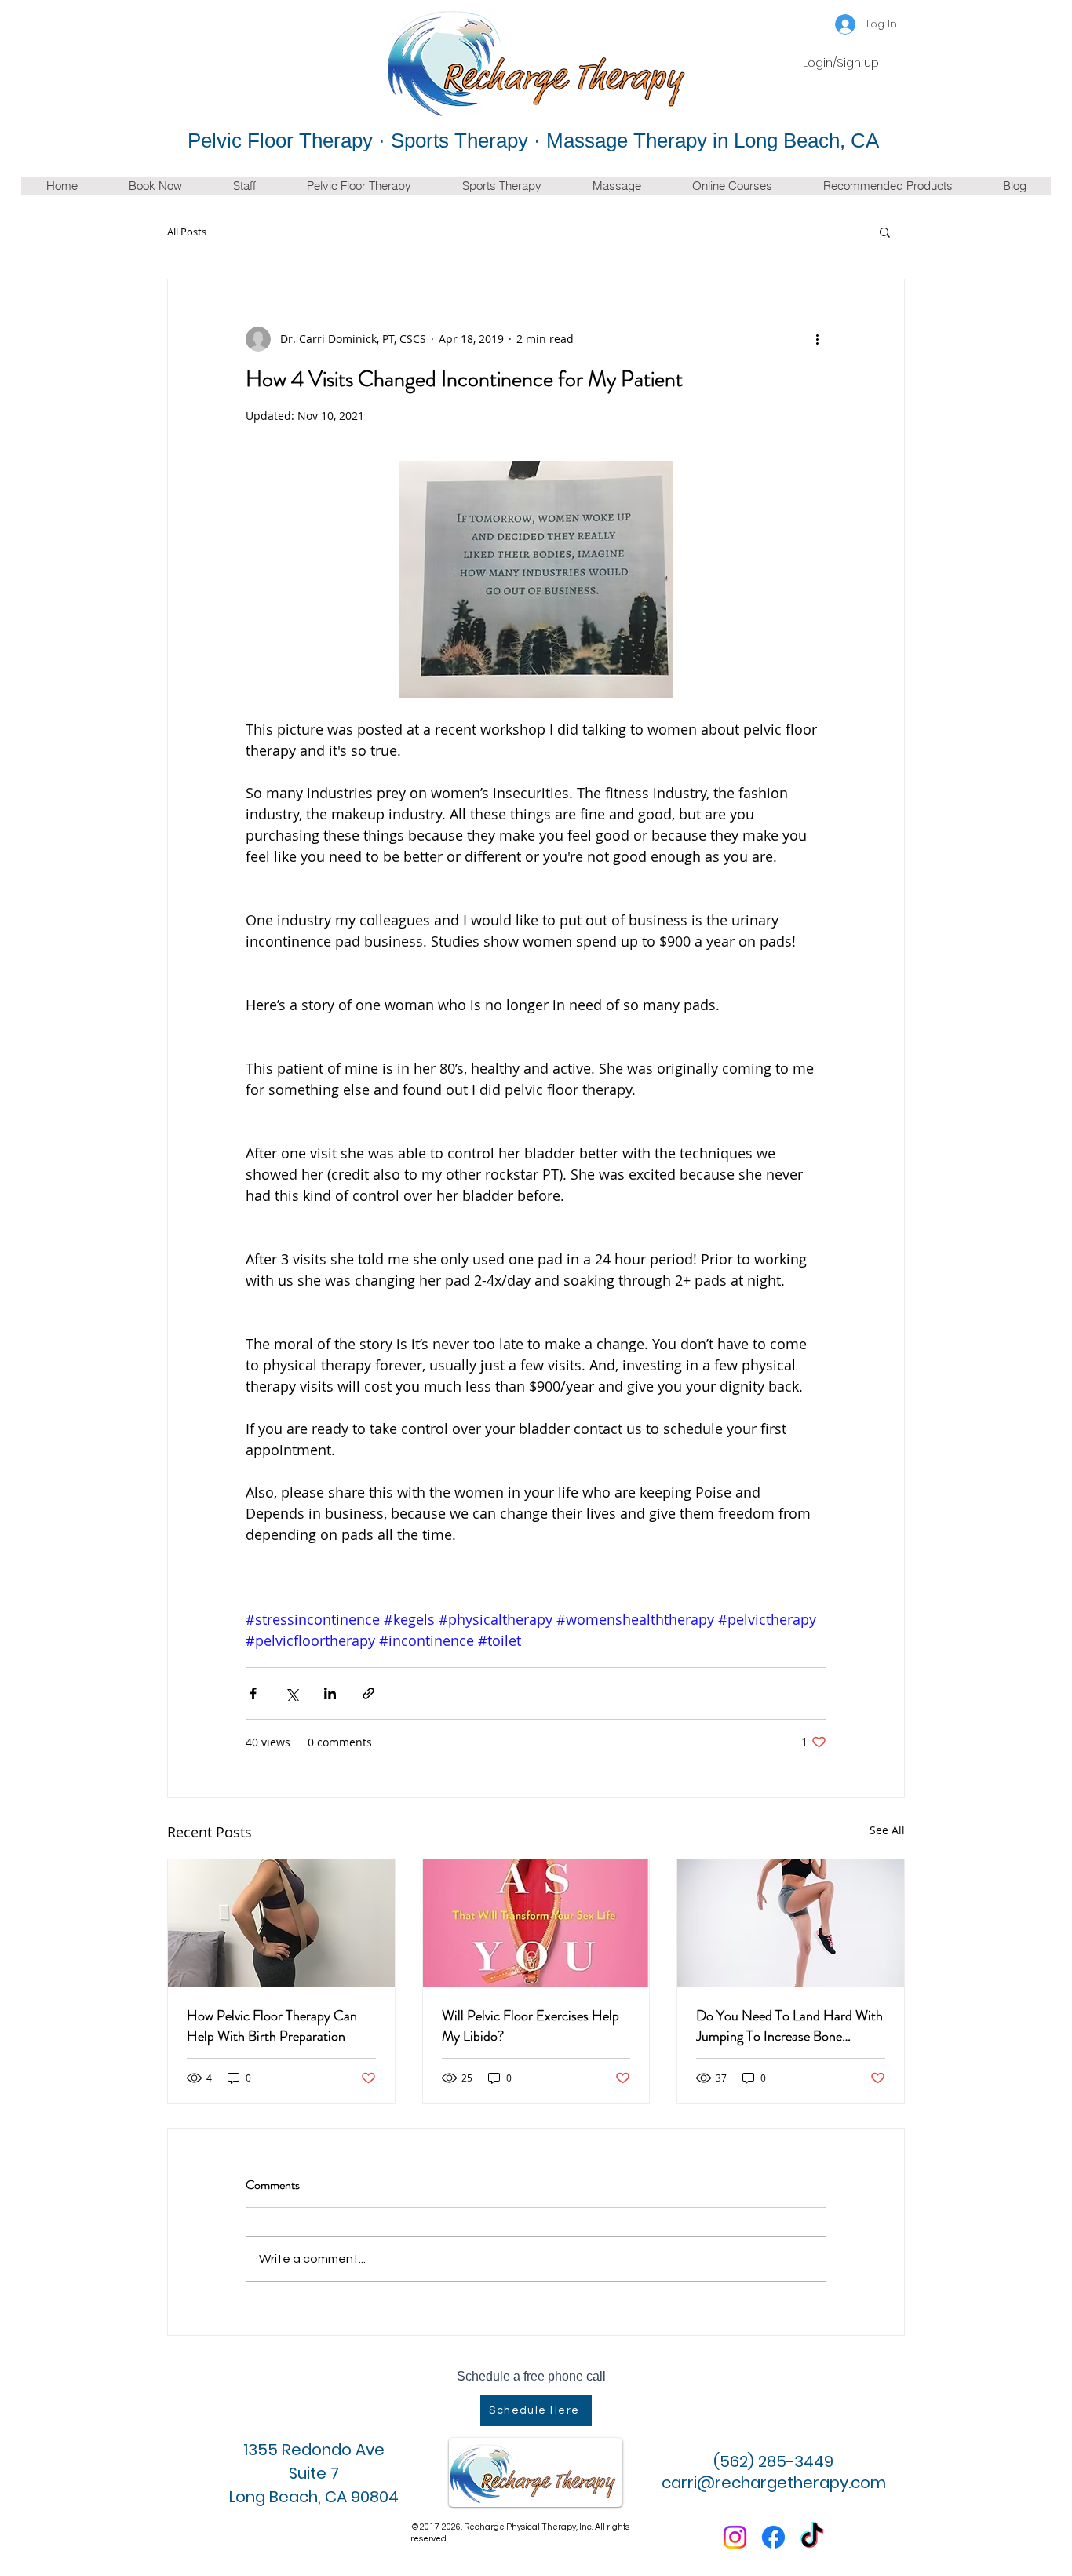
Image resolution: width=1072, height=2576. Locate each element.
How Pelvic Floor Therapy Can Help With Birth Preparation (272, 2026)
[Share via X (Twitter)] (292, 1693)
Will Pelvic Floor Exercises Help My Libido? (531, 2026)
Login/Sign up (841, 63)
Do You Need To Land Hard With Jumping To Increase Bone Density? (789, 2026)
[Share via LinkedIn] (330, 1693)
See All (887, 1830)
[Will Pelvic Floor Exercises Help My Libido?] (536, 1923)
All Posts (187, 232)
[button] (885, 232)
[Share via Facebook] (253, 1693)
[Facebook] (773, 2537)
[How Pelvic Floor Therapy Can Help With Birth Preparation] (281, 1923)
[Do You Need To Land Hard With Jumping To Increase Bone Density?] (791, 1923)
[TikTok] (812, 2537)
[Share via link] (368, 1693)
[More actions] (817, 339)
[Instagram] (735, 2537)
